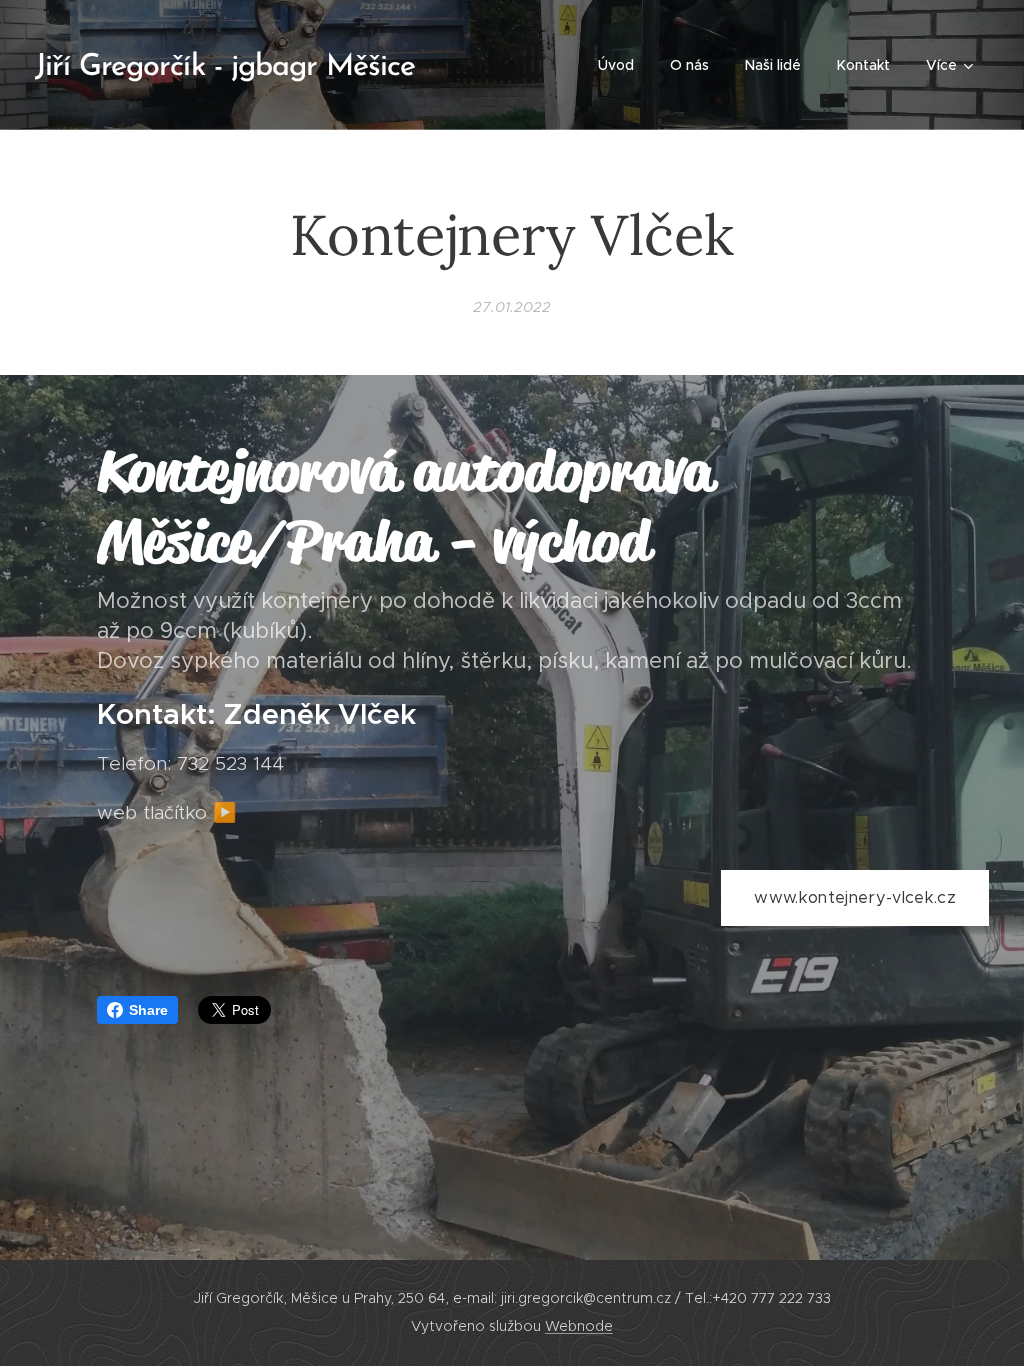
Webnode (579, 1326)
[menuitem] (616, 65)
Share (148, 1010)
